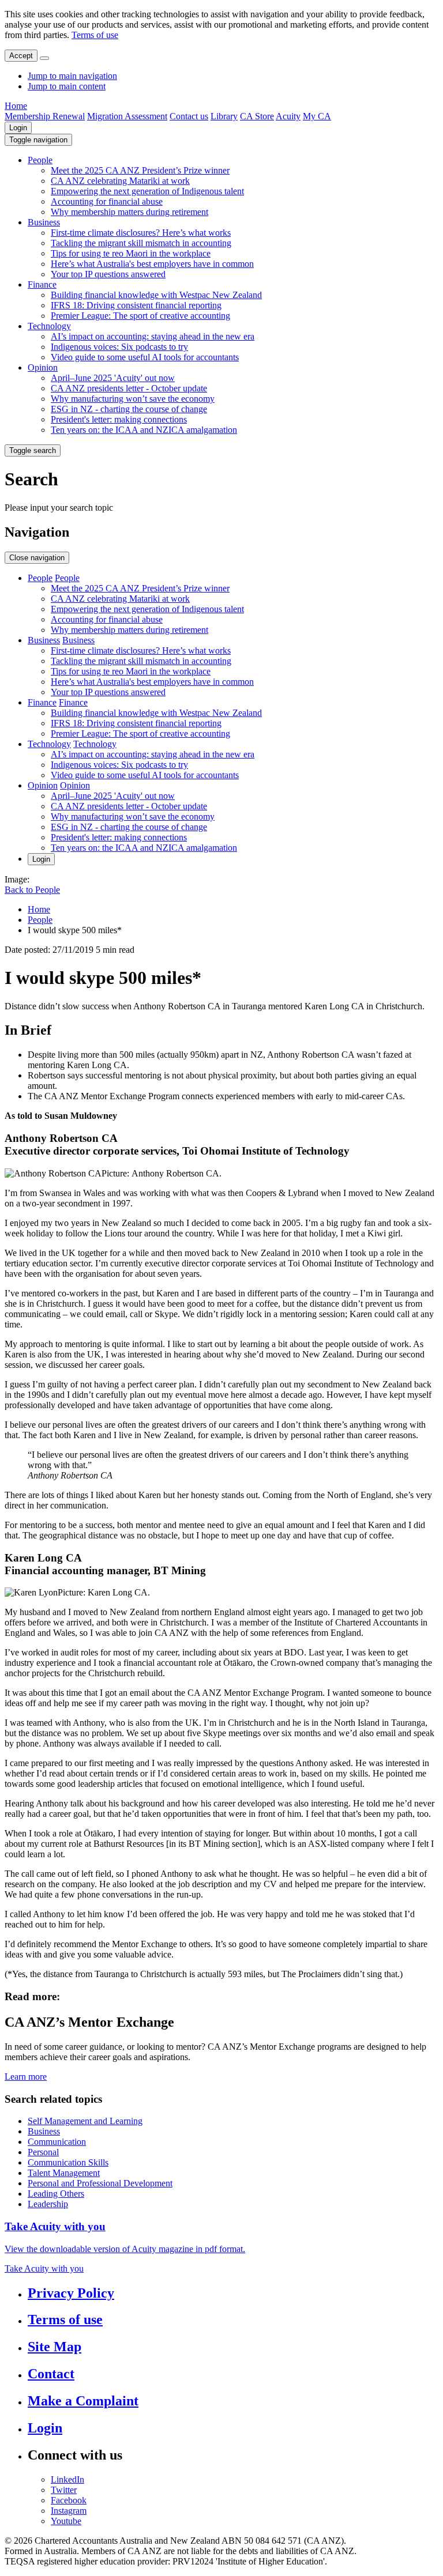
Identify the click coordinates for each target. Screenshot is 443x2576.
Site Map (55, 2347)
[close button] (44, 58)
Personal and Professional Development (100, 2183)
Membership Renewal (45, 116)
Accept (21, 56)
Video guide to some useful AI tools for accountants (145, 357)
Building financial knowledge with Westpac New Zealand (156, 295)
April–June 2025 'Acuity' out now (113, 378)
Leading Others (56, 2194)
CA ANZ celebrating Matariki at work (120, 181)
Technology (49, 326)
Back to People (32, 890)
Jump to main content (67, 86)
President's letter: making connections (119, 419)
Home (16, 106)
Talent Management (64, 2173)
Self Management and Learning (85, 2121)
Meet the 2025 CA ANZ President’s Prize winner (140, 170)
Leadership (48, 2204)
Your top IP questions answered (108, 274)
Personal (43, 2152)
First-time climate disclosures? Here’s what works (141, 233)
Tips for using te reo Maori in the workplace (131, 253)
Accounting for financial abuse (107, 201)
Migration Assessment (127, 116)
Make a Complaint (83, 2401)
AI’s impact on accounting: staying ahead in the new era (153, 336)
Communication (57, 2142)
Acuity (288, 116)
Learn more (26, 2077)
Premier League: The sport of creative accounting (140, 316)
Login (18, 128)
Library (224, 116)
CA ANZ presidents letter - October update (129, 388)
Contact (51, 2374)
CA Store (257, 116)
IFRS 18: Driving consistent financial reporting (136, 305)
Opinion (43, 367)
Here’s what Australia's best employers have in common (152, 264)
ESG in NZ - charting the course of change (129, 409)
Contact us (189, 116)
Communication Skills (68, 2162)
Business (44, 222)
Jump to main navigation (72, 76)
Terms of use (95, 35)
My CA (317, 116)
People (40, 160)
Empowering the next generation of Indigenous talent (147, 191)
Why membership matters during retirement (129, 212)
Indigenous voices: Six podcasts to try (119, 347)
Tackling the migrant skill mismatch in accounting (141, 243)
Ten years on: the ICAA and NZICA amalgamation (144, 430)
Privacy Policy (71, 2293)
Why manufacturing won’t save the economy (133, 399)
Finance (42, 284)
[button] (38, 140)
